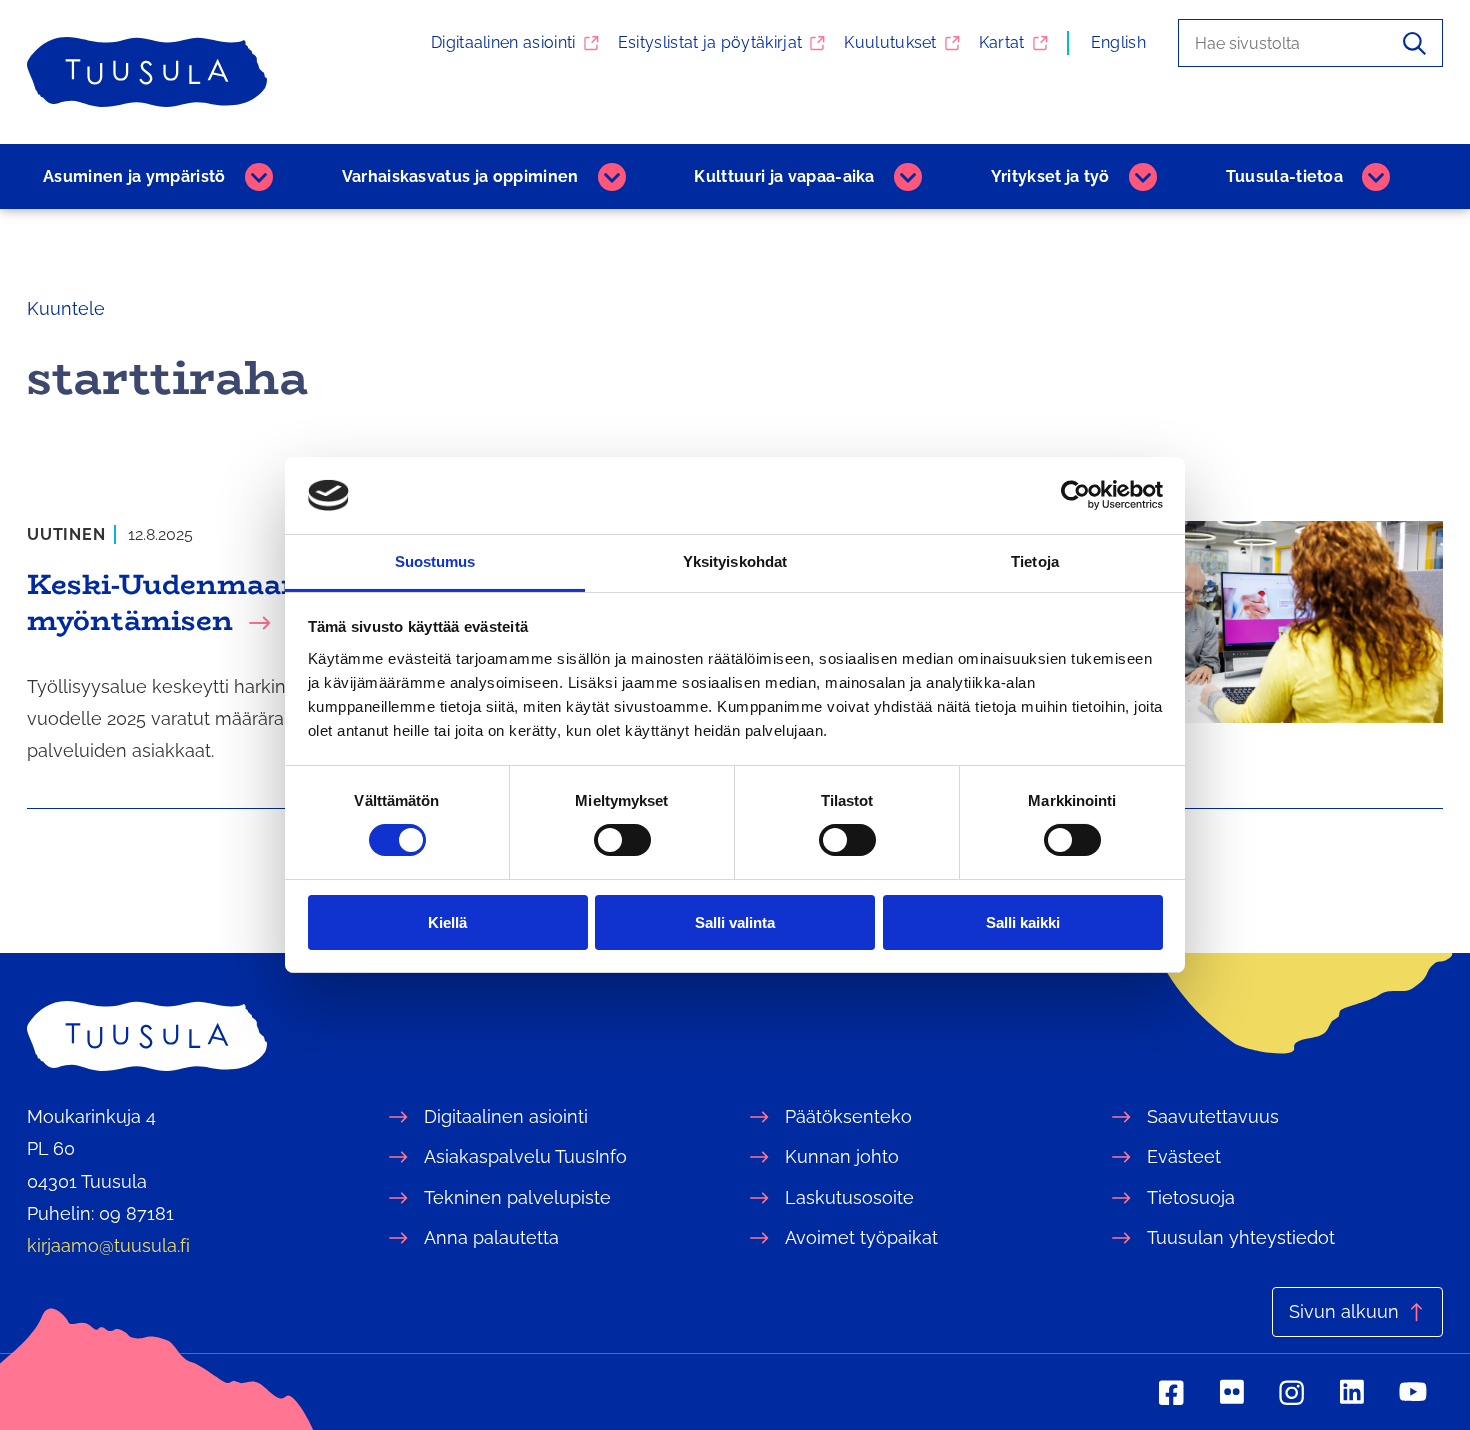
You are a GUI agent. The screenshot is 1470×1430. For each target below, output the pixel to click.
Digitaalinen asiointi (503, 42)
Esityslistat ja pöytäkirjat (710, 42)
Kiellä (447, 922)
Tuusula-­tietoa (1284, 176)
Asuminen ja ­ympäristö (134, 176)
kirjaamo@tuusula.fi (108, 1245)
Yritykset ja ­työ (1050, 176)
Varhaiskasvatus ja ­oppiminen (460, 176)
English (1118, 42)
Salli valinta (735, 922)
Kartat (1002, 42)
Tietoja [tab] (1035, 561)
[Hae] (1414, 43)
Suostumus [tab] (435, 561)
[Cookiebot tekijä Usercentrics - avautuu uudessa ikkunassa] (1075, 495)
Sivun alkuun (1344, 1311)
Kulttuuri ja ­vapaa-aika (784, 176)
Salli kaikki (1023, 922)
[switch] (622, 840)
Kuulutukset (890, 42)
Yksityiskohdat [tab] (735, 561)
